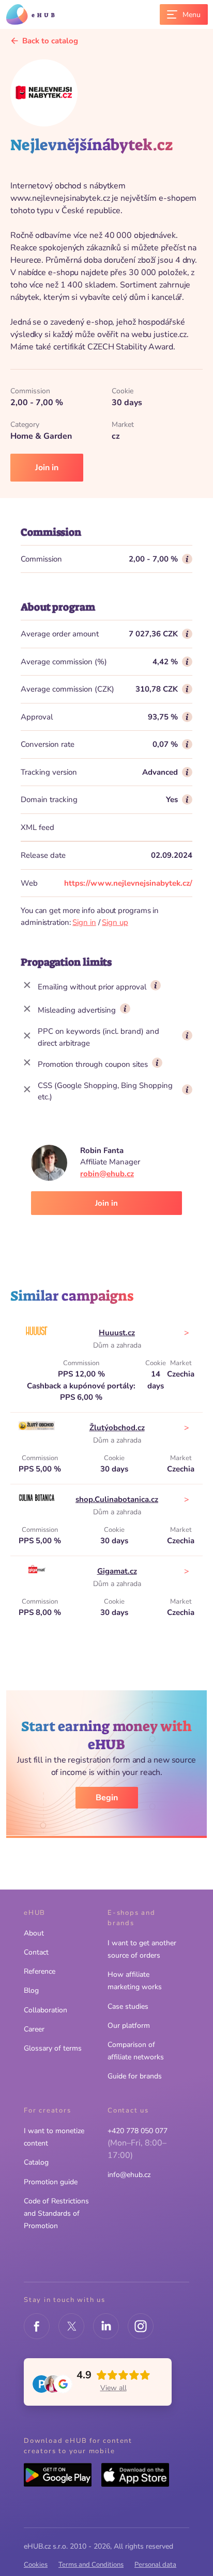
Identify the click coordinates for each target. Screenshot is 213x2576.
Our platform (129, 2026)
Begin (107, 1798)
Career (34, 2029)
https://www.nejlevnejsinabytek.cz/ (128, 883)
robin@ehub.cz (107, 1174)
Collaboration (45, 2010)
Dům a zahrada (117, 1345)
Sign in (84, 922)
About (34, 1933)
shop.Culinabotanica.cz (117, 1499)
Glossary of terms (53, 2048)
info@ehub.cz (129, 2175)
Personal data (155, 2565)
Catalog (36, 2162)
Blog (31, 1990)
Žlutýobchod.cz (117, 1428)
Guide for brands (135, 2076)
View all (113, 2388)
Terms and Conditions (91, 2565)
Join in (47, 468)
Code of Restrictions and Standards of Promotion (56, 2213)
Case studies (128, 2006)
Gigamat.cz (117, 1571)
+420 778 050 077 (138, 2131)
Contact (36, 1952)
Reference (40, 1971)
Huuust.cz (117, 1333)
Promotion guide (51, 2182)
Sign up (115, 922)
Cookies (36, 2565)
